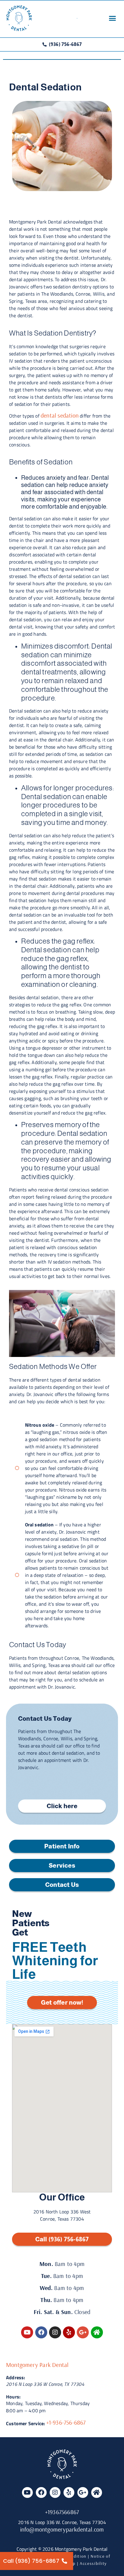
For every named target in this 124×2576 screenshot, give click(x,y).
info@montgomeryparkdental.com (62, 2529)
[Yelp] (69, 2332)
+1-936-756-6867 (66, 2422)
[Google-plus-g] (83, 2332)
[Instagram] (55, 2332)
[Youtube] (27, 2332)
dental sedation (60, 415)
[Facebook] (41, 2332)
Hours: (13, 2397)
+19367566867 (62, 2512)
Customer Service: (25, 2423)
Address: (16, 2377)
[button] (112, 18)
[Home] (97, 2332)
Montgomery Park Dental (37, 2365)
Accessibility (93, 2563)
